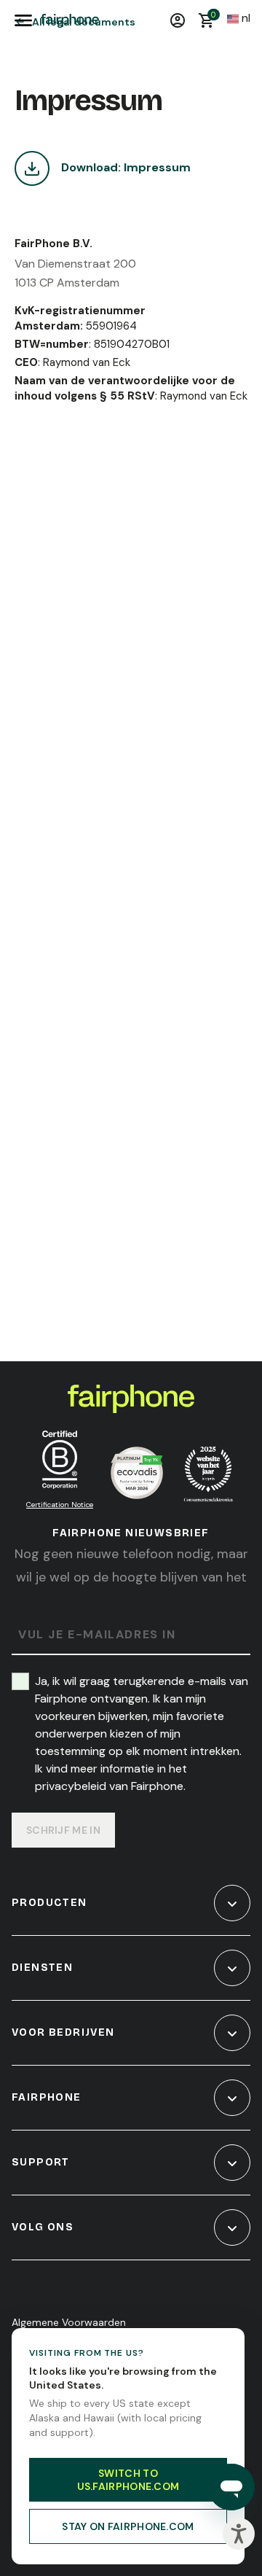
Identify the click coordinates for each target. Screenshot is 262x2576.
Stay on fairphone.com (128, 2526)
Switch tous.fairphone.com (128, 2480)
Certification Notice (60, 1505)
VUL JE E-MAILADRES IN (97, 1635)
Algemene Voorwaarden (69, 2322)
